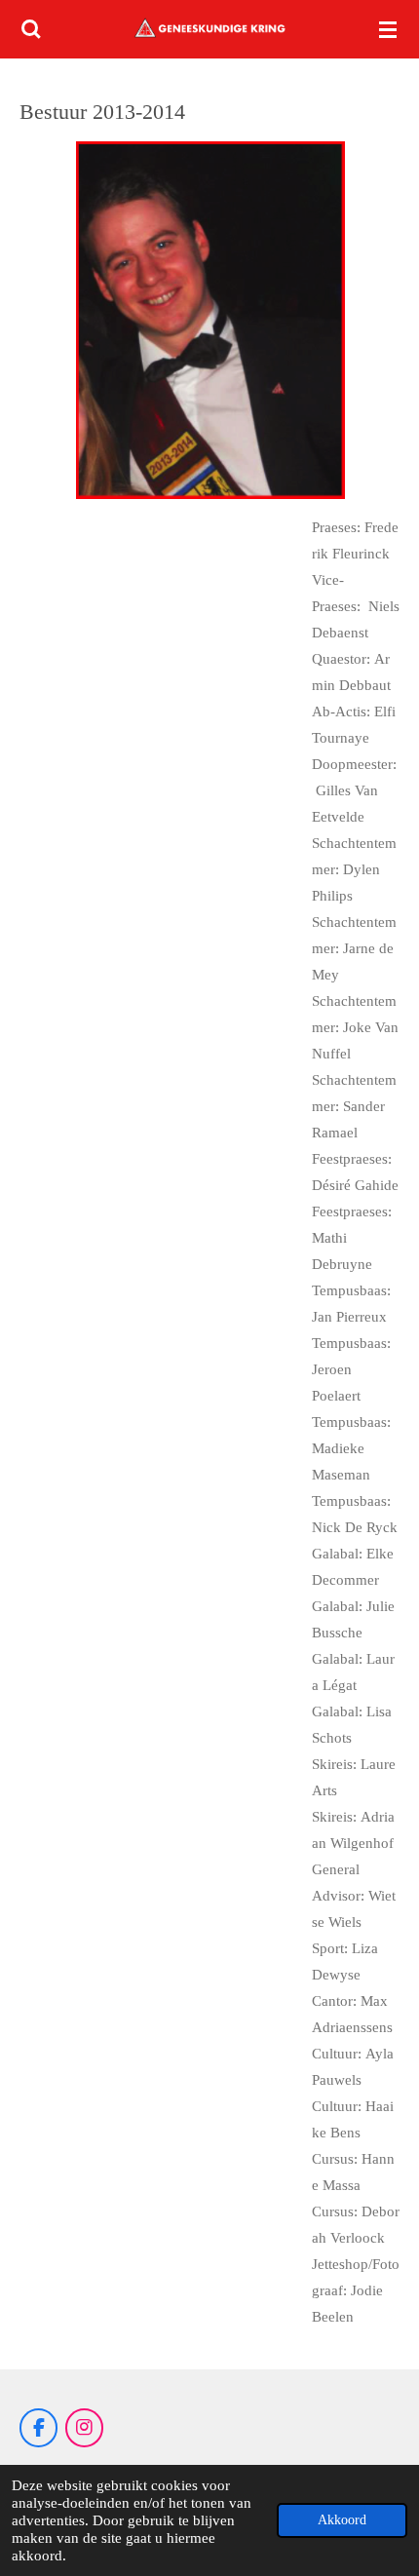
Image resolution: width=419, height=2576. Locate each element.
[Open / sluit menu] (388, 29)
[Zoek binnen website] (31, 29)
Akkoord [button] (342, 2520)
